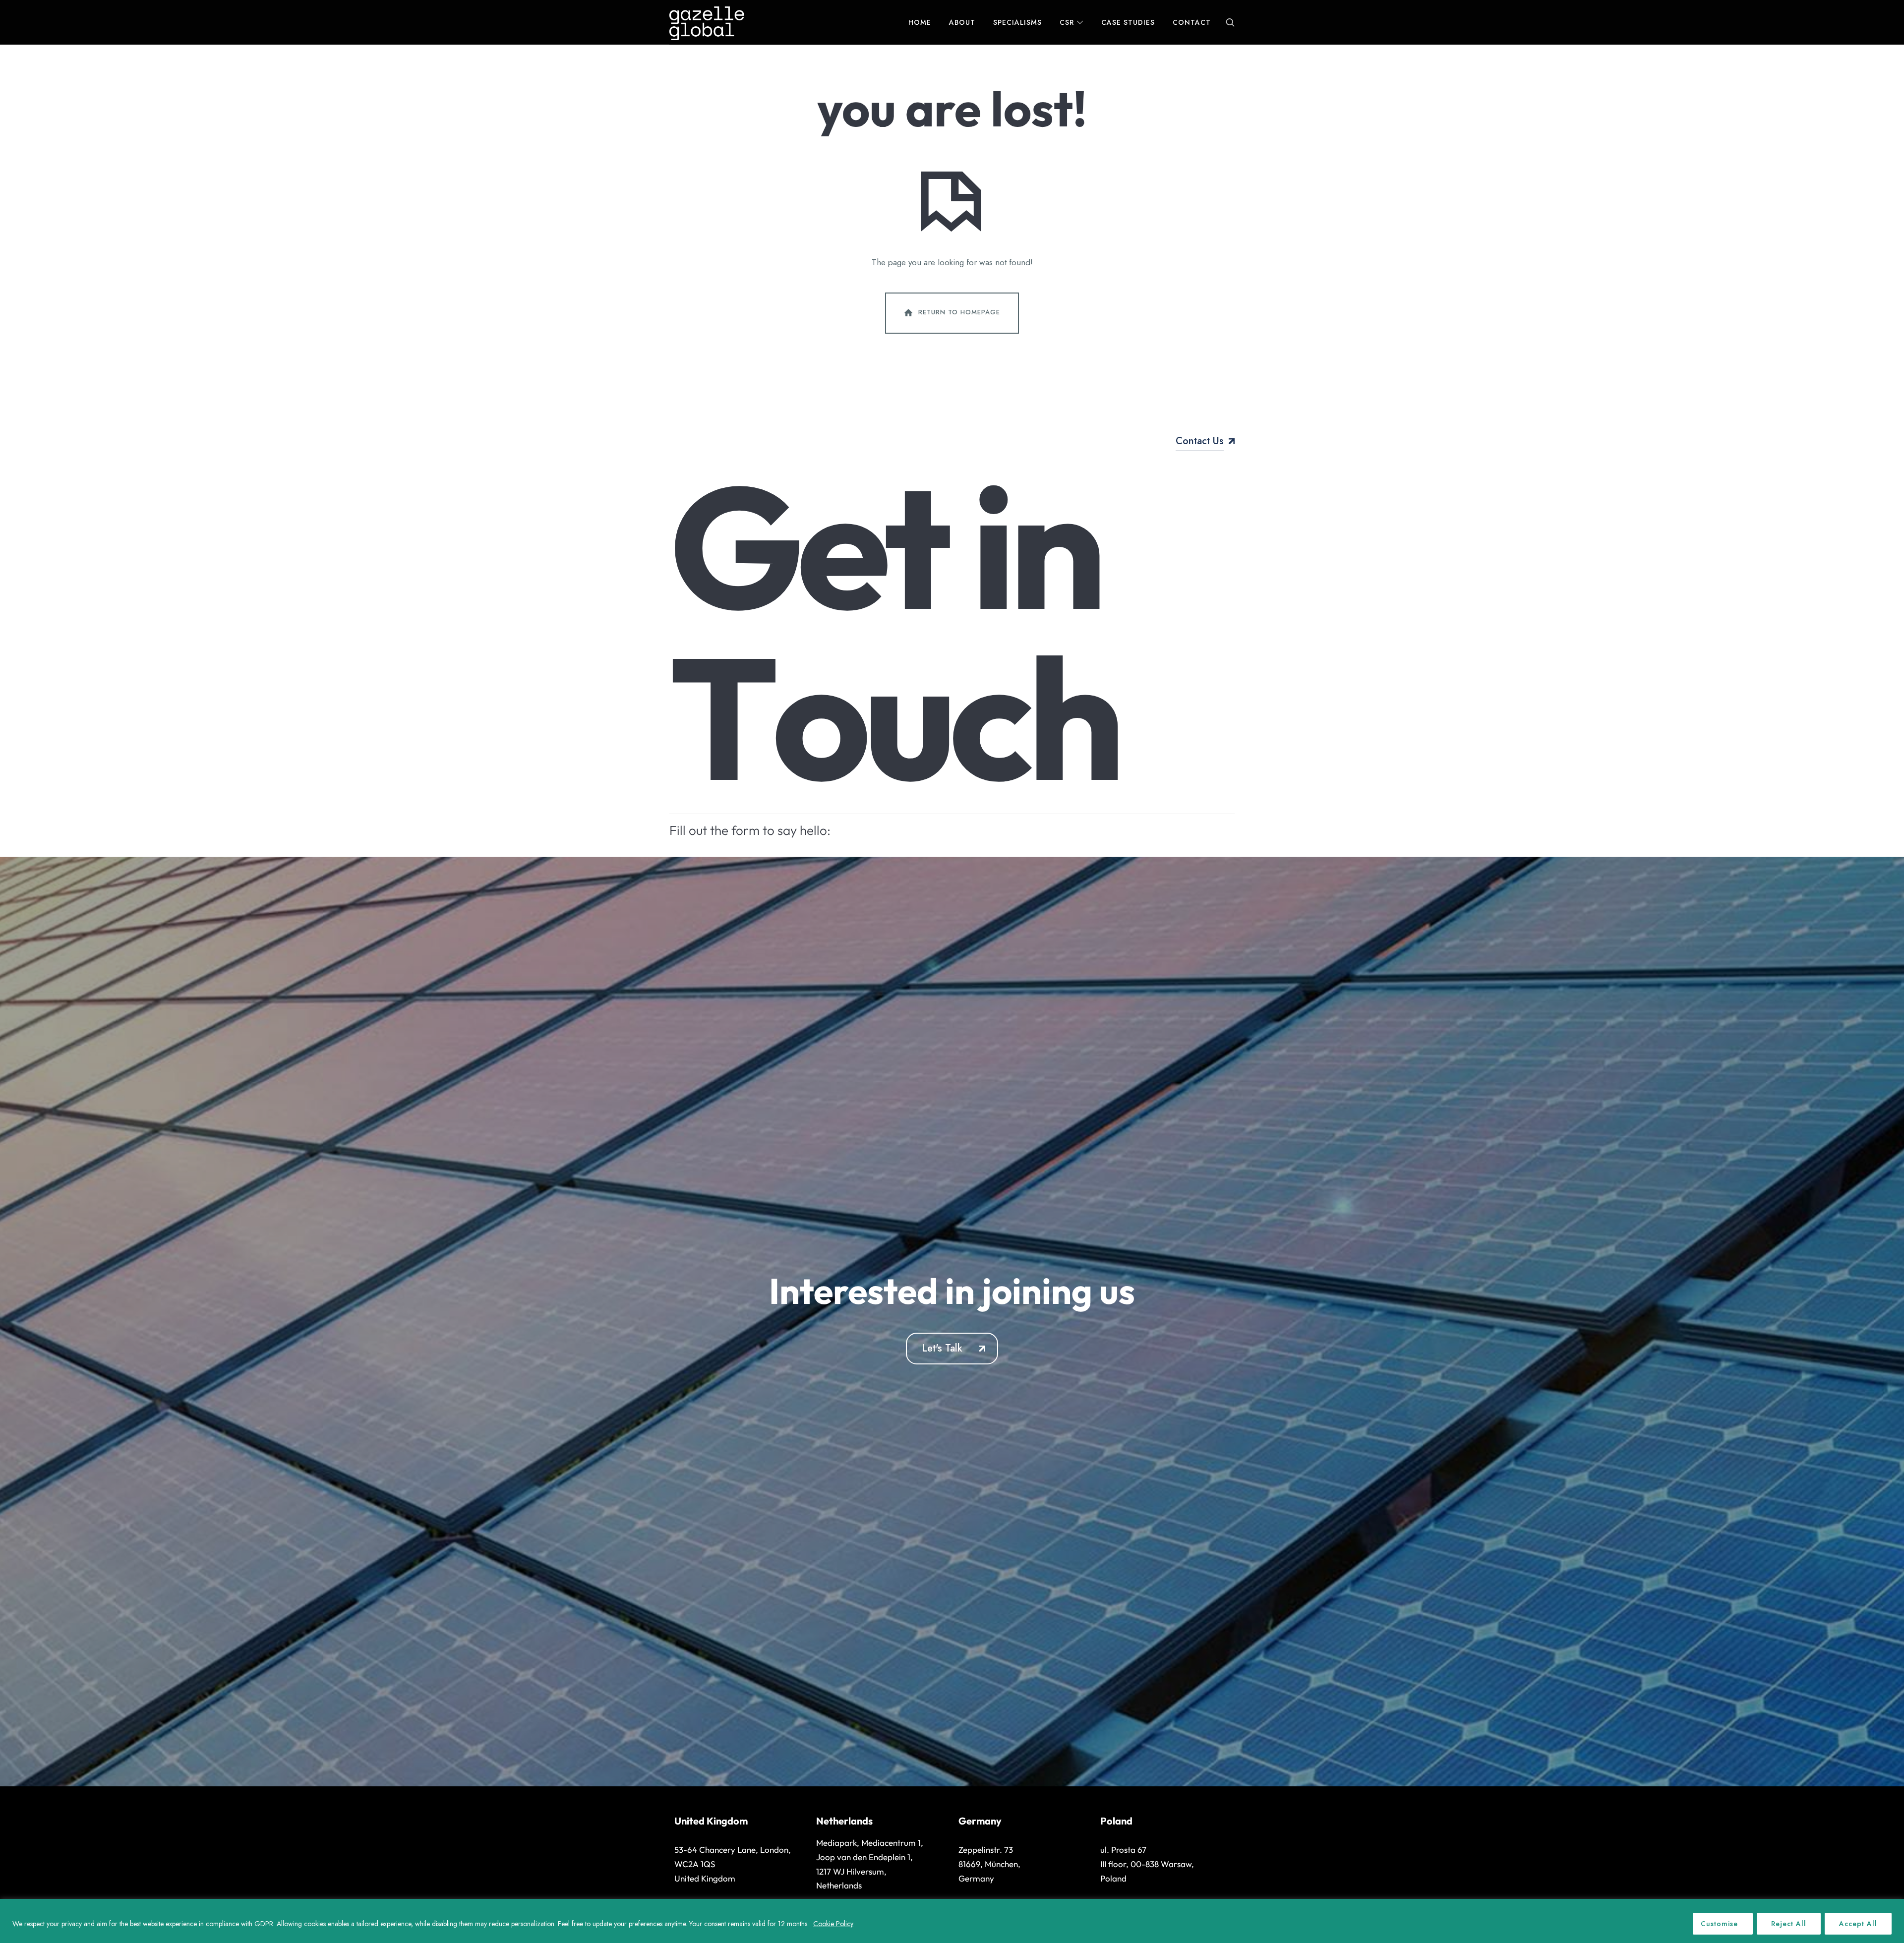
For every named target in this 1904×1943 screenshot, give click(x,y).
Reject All (1789, 1924)
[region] (952, 1921)
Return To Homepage (959, 312)
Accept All (1858, 1924)
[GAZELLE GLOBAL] (707, 22)
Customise (1719, 1924)
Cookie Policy (833, 1924)
